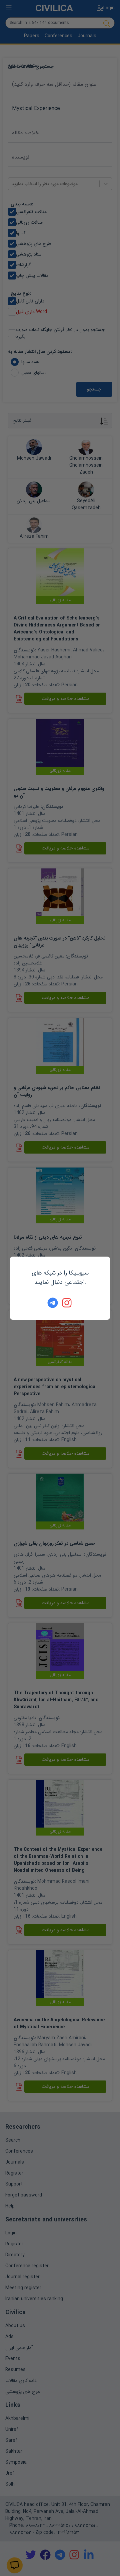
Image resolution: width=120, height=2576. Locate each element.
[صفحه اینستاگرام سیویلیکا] (67, 1303)
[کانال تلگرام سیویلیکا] (53, 1303)
